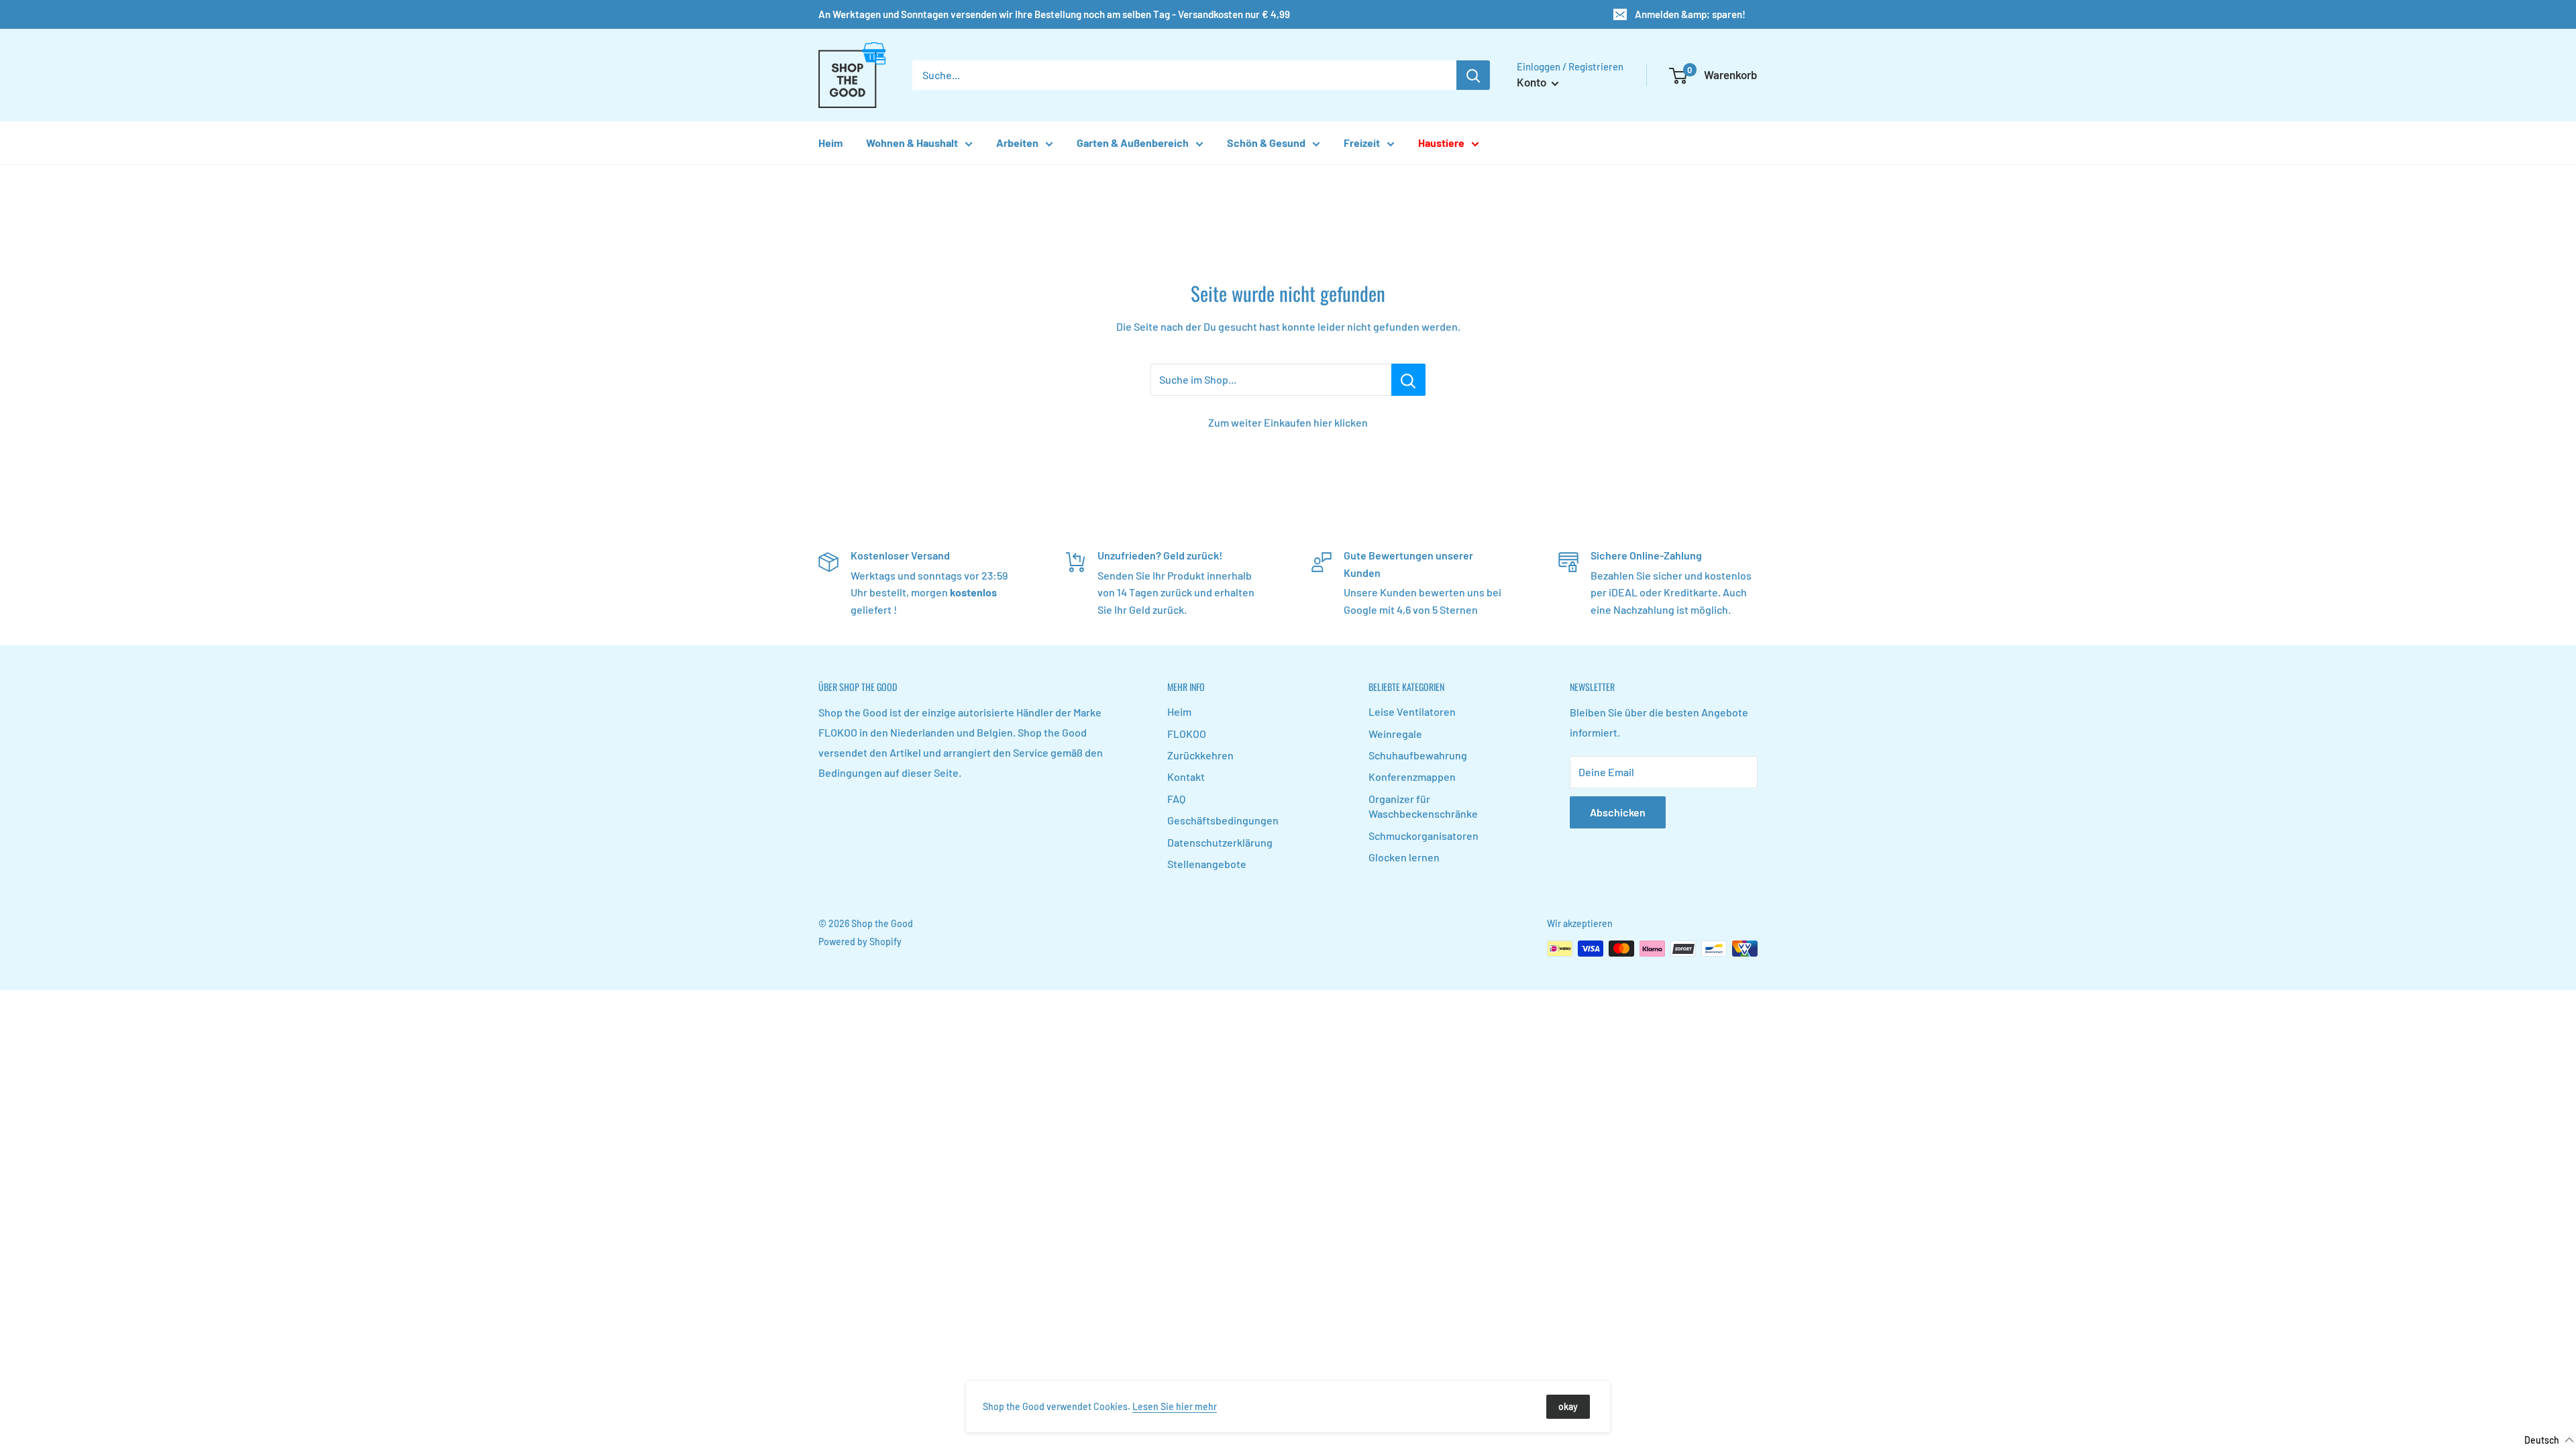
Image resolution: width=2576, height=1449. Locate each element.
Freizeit (1362, 143)
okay (1568, 1406)
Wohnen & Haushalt (912, 143)
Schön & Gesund (1266, 143)
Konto (1533, 82)
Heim (830, 143)
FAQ (1176, 799)
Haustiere (1441, 143)
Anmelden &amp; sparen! (1690, 14)
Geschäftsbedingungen (1223, 820)
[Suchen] (1473, 75)
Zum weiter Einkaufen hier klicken (1288, 422)
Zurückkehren (1200, 755)
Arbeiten (1017, 143)
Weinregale (1395, 734)
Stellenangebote (1207, 864)
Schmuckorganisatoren (1424, 836)
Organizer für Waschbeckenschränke (1423, 806)
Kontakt (1186, 776)
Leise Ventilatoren (1412, 711)
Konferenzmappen (1412, 776)
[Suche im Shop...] (1408, 380)
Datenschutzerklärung (1220, 842)
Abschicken (1618, 812)
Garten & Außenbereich (1133, 143)
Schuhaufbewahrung (1418, 755)
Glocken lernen (1404, 857)
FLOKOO (1187, 734)
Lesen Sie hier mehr (1175, 1406)
